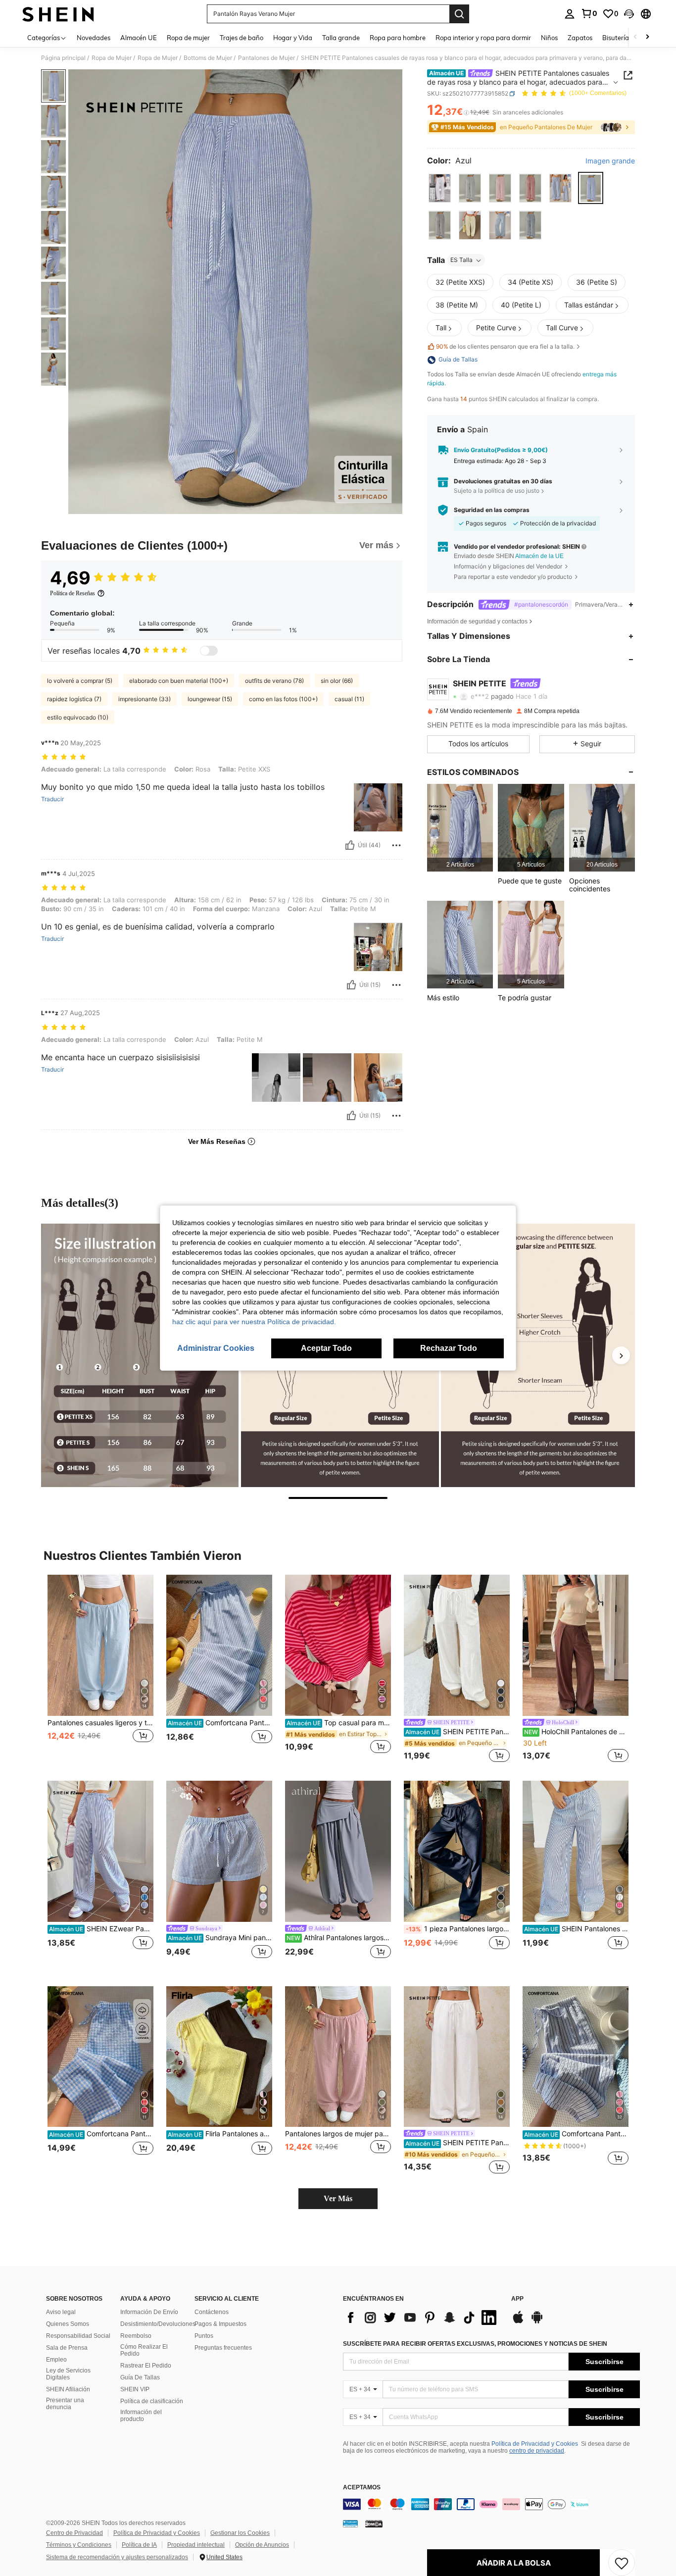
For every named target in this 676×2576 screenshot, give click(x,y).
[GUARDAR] (622, 2563)
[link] (589, 13)
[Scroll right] (647, 37)
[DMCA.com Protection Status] (374, 2524)
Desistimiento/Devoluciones (158, 2324)
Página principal (63, 58)
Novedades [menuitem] (94, 38)
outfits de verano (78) (274, 681)
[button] (629, 14)
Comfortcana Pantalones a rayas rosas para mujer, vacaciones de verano (576, 2134)
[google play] (537, 2322)
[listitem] (460, 828)
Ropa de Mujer (112, 58)
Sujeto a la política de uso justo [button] (497, 490)
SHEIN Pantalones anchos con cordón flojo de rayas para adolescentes (576, 1929)
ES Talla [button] (461, 260)
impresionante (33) (145, 699)
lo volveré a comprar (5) (80, 681)
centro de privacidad (537, 2451)
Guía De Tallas (140, 2377)
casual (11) (349, 699)
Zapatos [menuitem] (580, 38)
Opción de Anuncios (262, 2545)
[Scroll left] (635, 37)
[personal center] (570, 14)
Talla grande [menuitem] (341, 38)
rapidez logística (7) (74, 699)
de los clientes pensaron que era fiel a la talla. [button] (505, 347)
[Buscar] (459, 14)
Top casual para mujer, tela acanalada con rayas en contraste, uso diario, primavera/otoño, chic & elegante (339, 1723)
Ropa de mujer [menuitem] (188, 38)
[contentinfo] (491, 2504)
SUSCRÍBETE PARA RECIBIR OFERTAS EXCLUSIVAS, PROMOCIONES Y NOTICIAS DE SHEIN (475, 2344)
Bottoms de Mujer (208, 58)
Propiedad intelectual (196, 2545)
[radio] (440, 188)
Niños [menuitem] (549, 38)
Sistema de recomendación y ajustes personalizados (117, 2557)
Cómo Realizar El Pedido (144, 2350)
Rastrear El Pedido (146, 2366)
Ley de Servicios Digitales (68, 2374)
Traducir (52, 799)
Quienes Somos (68, 2324)
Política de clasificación (152, 2401)
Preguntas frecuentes (223, 2348)
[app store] (518, 2322)
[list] (422, 2318)
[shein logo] (58, 14)
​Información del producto (141, 2416)
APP (517, 2299)
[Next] (621, 1355)
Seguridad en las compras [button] (492, 510)
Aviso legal (61, 2312)
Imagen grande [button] (610, 161)
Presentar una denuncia (65, 2404)
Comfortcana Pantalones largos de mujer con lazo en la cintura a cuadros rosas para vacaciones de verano (101, 2134)
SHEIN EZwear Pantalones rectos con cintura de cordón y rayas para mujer (101, 1929)
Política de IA (139, 2545)
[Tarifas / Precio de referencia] (466, 112)
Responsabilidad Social (78, 2336)
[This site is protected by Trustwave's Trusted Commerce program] (350, 2524)
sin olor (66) (337, 681)
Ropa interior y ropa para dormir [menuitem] (483, 38)
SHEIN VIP (135, 2389)
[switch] (209, 651)
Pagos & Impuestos (220, 2324)
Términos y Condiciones (79, 2545)
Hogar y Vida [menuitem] (293, 38)
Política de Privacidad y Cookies (535, 2444)
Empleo (56, 2360)
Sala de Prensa (67, 2348)
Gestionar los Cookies (240, 2533)
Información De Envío (149, 2312)
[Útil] (350, 845)
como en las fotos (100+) (283, 699)
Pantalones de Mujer (266, 58)
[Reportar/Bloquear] (396, 845)
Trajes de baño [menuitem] (241, 38)
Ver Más (338, 2198)
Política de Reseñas (72, 593)
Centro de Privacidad (74, 2533)
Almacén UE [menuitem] (139, 38)
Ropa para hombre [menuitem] (398, 38)
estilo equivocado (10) (78, 717)
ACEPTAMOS (362, 2488)
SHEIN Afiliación (68, 2389)
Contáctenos (212, 2312)
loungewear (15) (210, 699)
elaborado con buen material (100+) (179, 681)
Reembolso (136, 2336)
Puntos (204, 2336)
